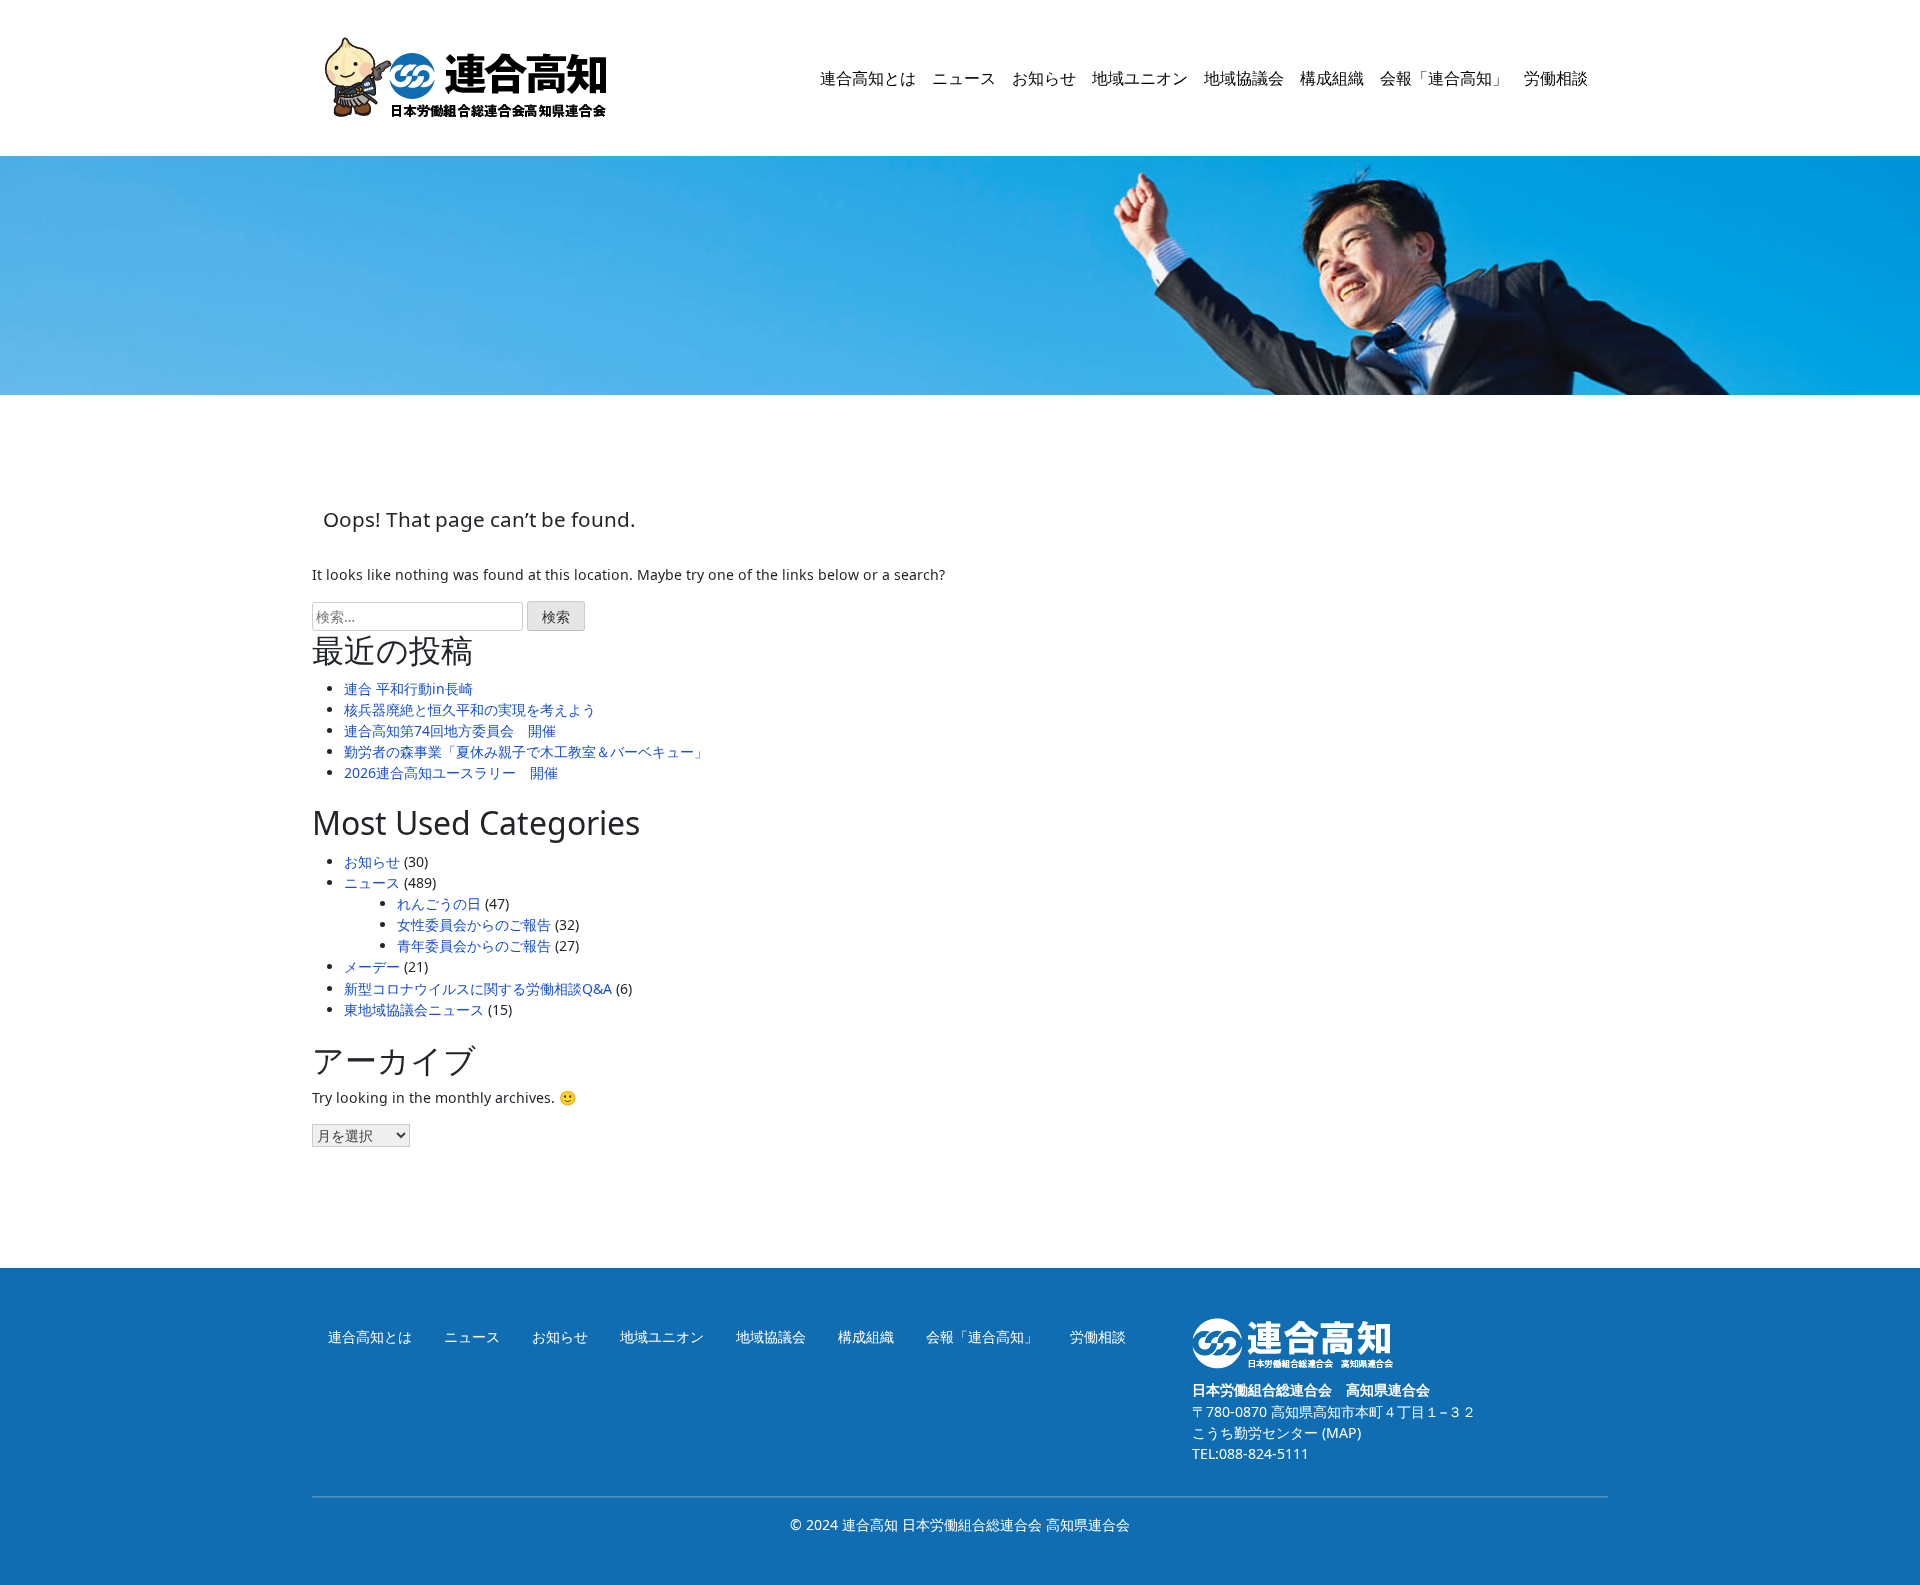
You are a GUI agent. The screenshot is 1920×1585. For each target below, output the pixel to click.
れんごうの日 (439, 903)
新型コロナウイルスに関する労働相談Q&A (478, 988)
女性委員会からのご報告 (474, 924)
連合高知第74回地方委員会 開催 (450, 730)
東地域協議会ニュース (414, 1009)
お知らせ (1044, 78)
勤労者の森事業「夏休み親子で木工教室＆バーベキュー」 (526, 751)
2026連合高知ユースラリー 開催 (451, 772)
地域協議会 (1244, 78)
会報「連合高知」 (1444, 78)
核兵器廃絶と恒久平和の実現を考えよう (470, 709)
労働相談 (1556, 78)
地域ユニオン (1140, 78)
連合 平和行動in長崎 (408, 688)
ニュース (964, 78)
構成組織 (1332, 78)
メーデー (372, 966)
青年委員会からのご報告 (474, 945)
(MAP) (1339, 1432)
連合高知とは (868, 78)
